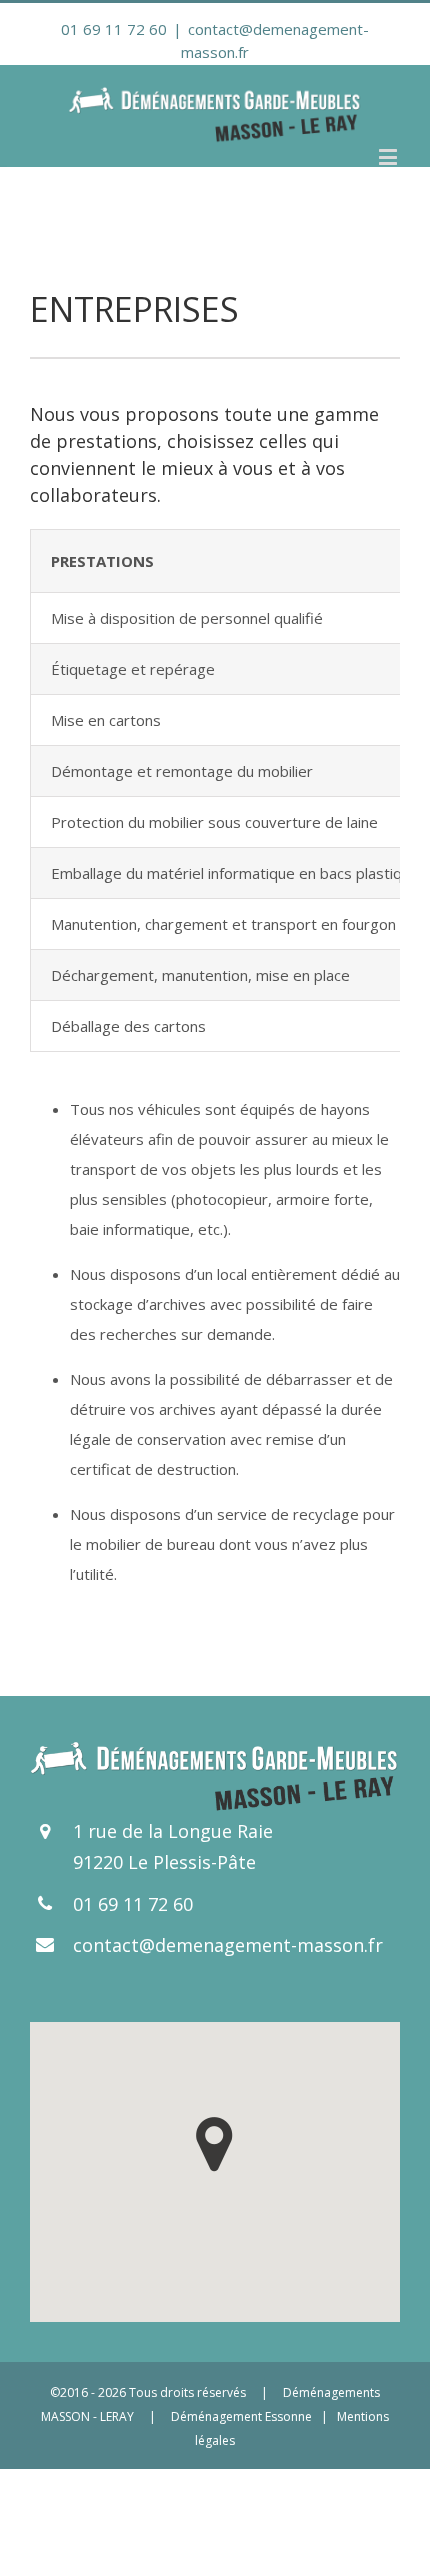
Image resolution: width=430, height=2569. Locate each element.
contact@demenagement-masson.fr (228, 1945)
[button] (214, 2144)
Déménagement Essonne (241, 2416)
